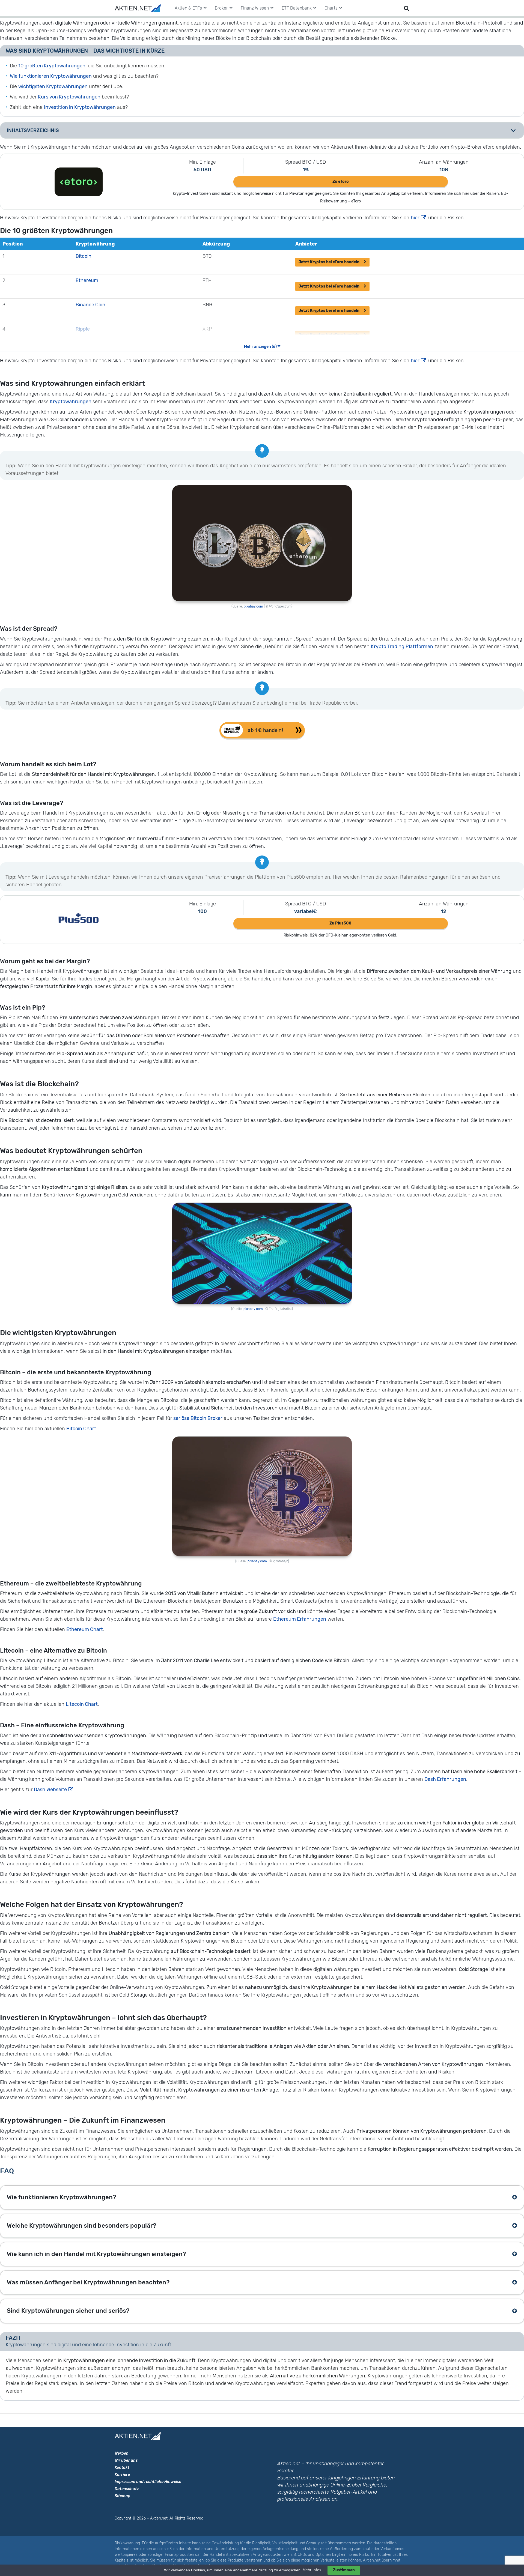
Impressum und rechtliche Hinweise (148, 2482)
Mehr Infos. (313, 2570)
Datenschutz (127, 2489)
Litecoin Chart (82, 1704)
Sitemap (123, 2496)
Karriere (122, 2475)
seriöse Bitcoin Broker (198, 1418)
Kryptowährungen (71, 402)
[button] (262, 730)
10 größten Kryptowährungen (52, 66)
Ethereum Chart (85, 1629)
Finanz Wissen (255, 8)
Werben (122, 2453)
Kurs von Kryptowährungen (69, 97)
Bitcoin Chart (81, 1429)
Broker (221, 8)
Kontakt (122, 2468)
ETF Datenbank (297, 8)
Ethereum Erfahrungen (300, 1619)
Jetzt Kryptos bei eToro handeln (329, 262)
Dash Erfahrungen (445, 1779)
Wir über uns (126, 2460)
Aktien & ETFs (188, 8)
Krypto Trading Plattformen (402, 647)
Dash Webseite (50, 1790)
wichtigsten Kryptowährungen (53, 86)
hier (415, 218)
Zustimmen (344, 2570)
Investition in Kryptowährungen (80, 107)
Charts (331, 8)
